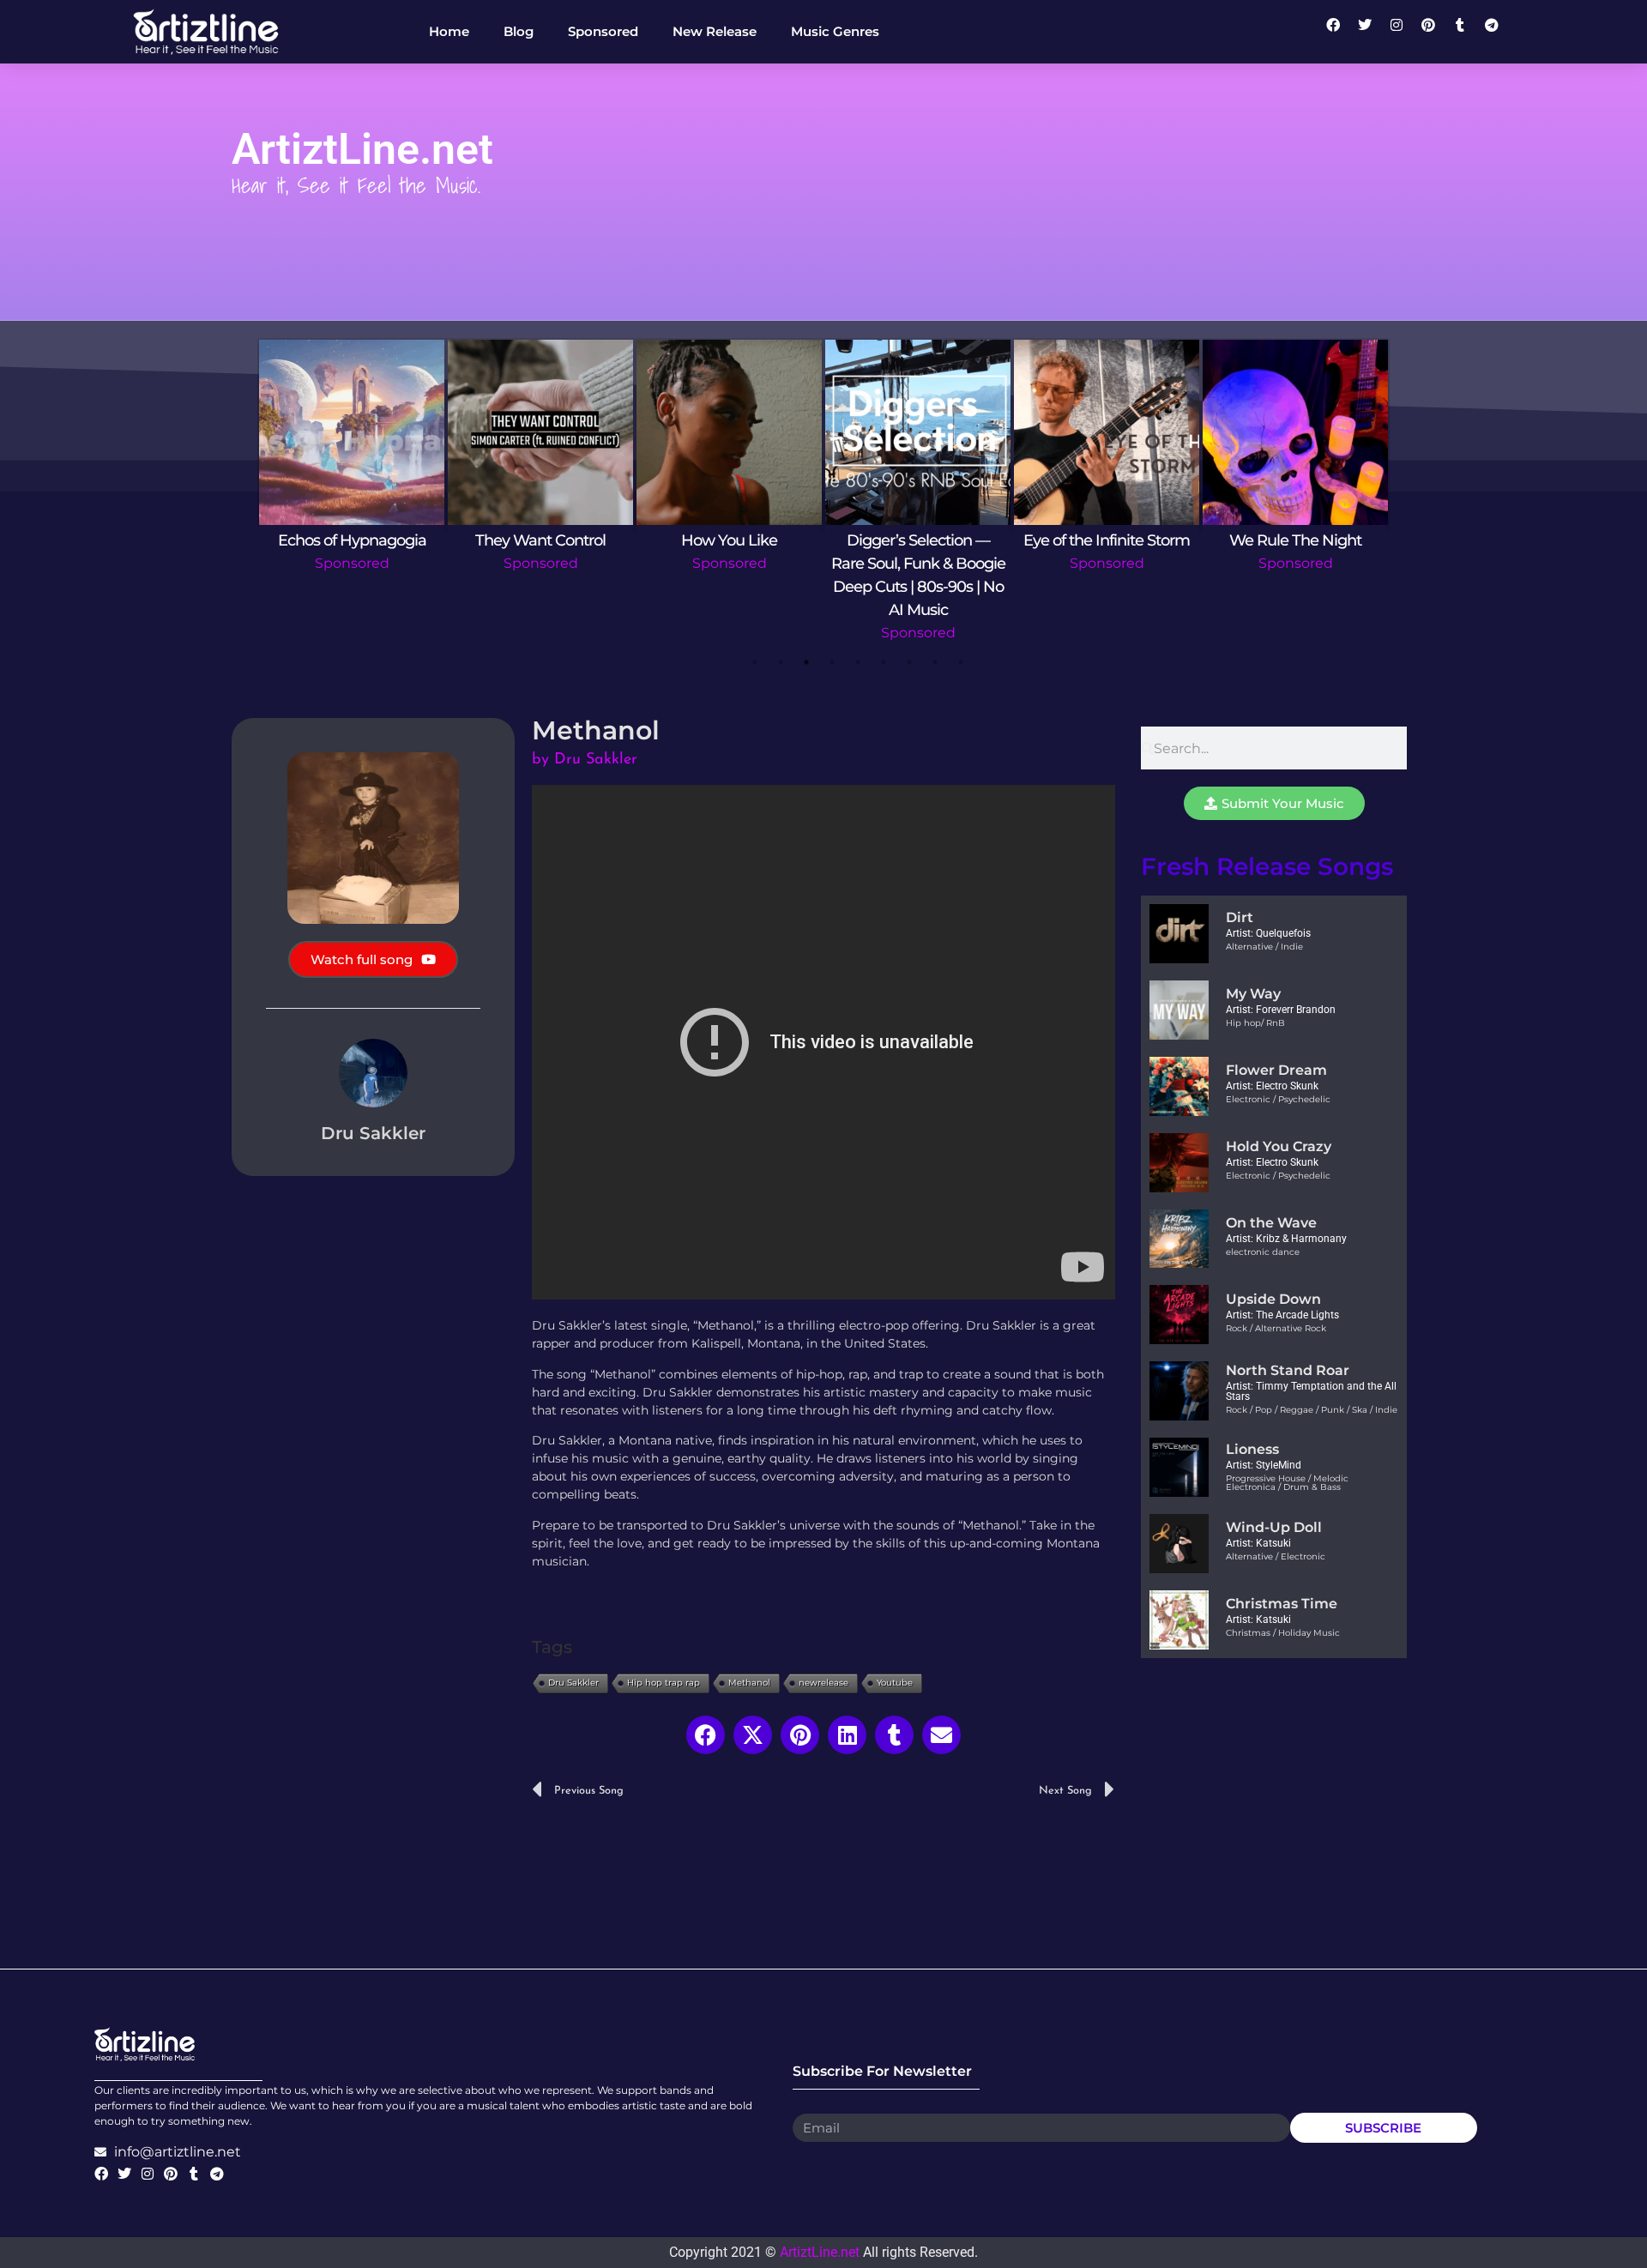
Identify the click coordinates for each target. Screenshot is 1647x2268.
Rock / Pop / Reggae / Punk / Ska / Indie (1312, 1410)
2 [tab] (781, 662)
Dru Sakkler (573, 1683)
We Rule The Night (1295, 540)
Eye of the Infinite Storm (1107, 540)
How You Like (729, 540)
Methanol (749, 1683)
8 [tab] (935, 662)
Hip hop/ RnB (1255, 1023)
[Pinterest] (1435, 32)
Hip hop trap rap (664, 1683)
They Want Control (540, 540)
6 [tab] (884, 662)
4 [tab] (832, 662)
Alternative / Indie (1264, 947)
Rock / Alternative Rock (1276, 1328)
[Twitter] (1372, 32)
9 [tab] (961, 662)
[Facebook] (1340, 32)
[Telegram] (1499, 32)
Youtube (895, 1683)
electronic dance (1263, 1252)
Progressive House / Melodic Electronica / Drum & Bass (1287, 1483)
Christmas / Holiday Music (1283, 1633)
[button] (706, 1735)
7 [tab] (909, 662)
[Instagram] (1403, 32)
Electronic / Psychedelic (1278, 1099)
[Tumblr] (1467, 32)
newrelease (823, 1683)
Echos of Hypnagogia (352, 540)
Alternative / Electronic (1276, 1556)
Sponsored (352, 563)
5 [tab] (858, 662)
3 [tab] (806, 662)
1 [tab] (755, 662)
